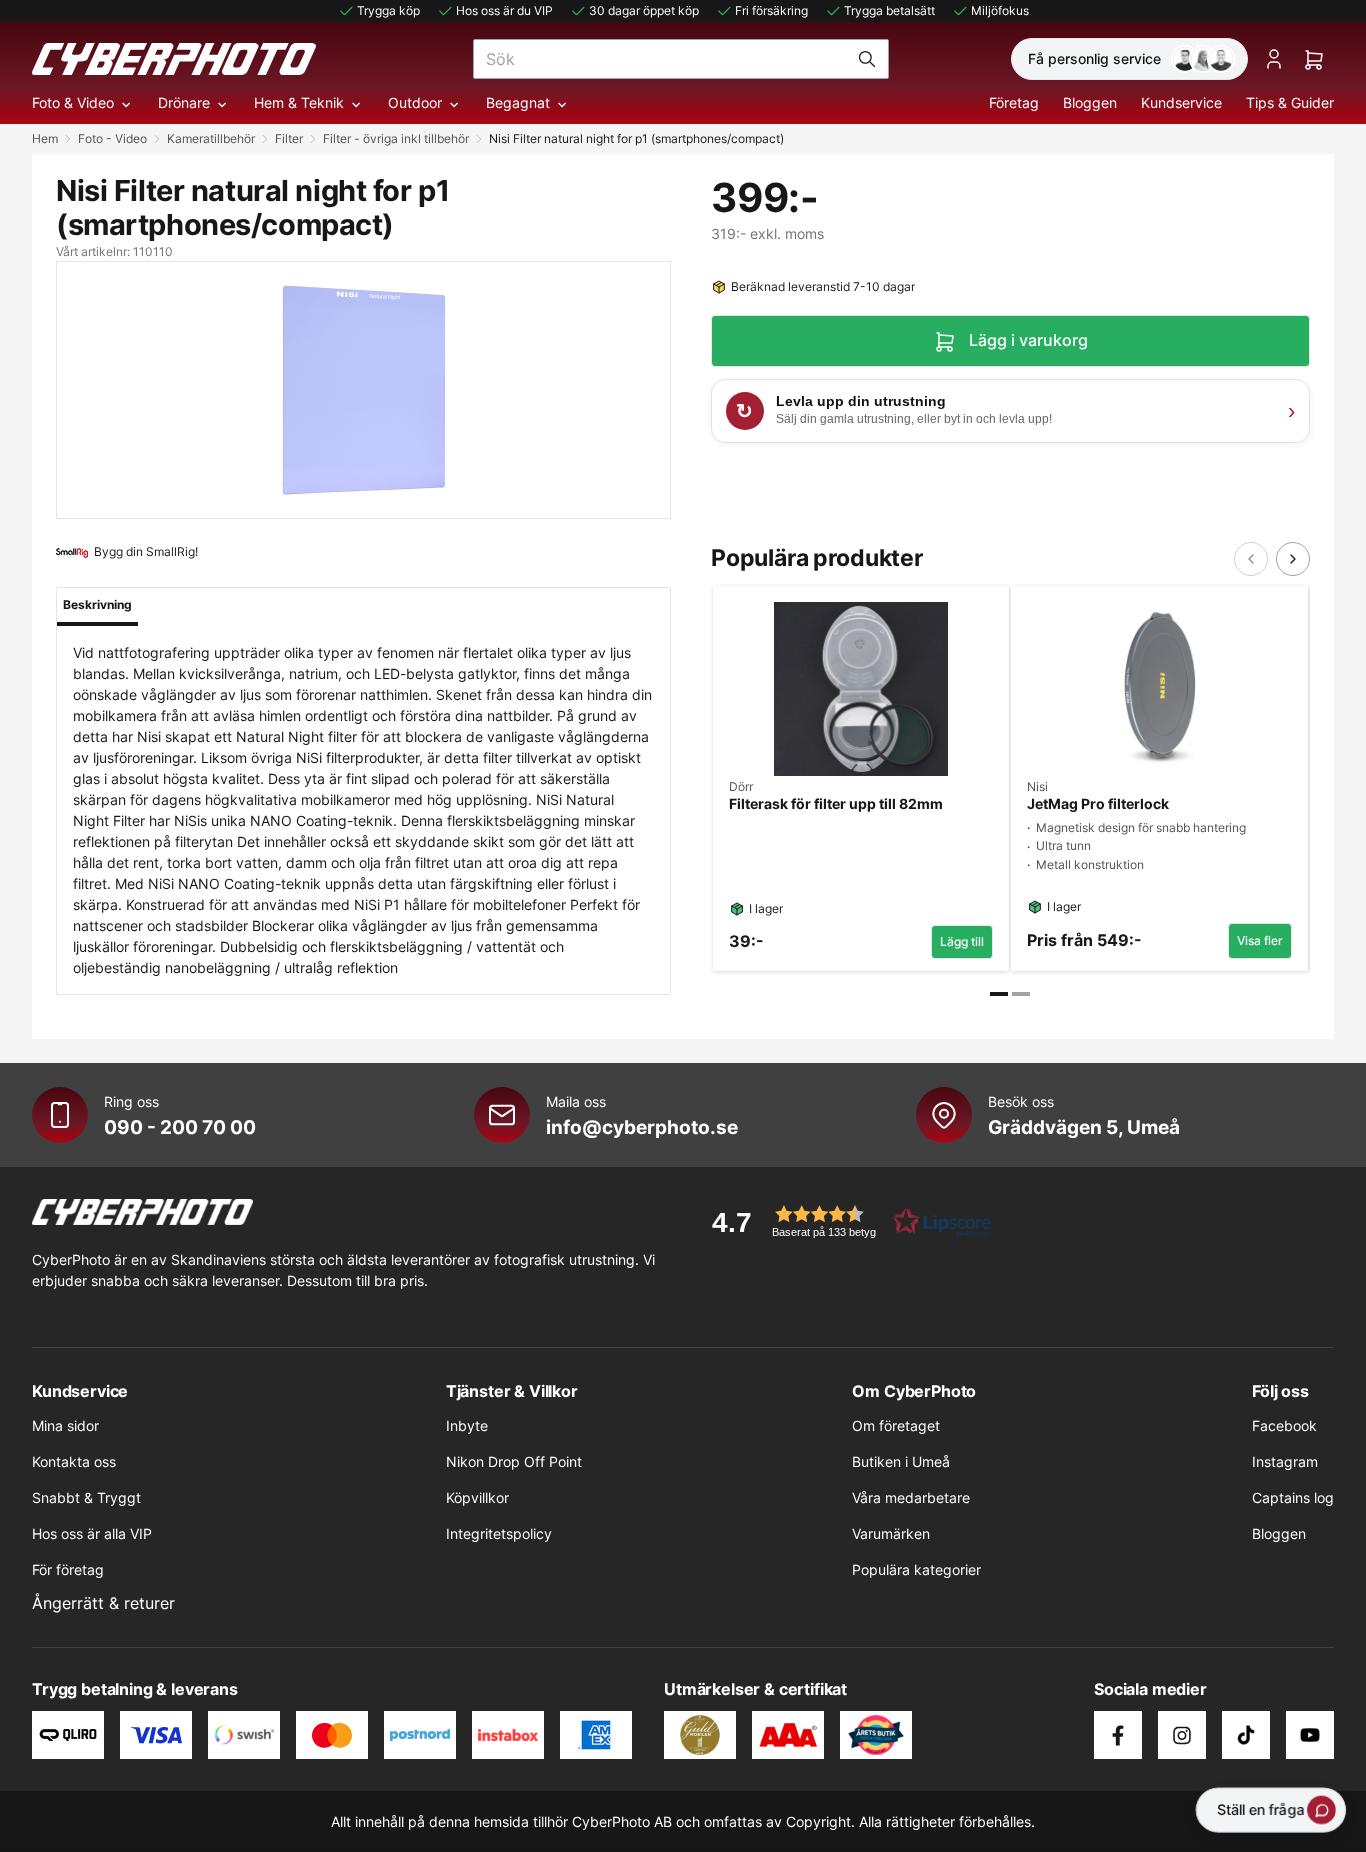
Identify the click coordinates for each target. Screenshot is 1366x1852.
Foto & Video (73, 102)
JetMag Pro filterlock (1098, 804)
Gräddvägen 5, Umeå (1084, 1127)
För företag (68, 1569)
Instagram (1285, 1461)
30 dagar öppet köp (644, 10)
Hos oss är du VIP (504, 10)
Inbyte (467, 1425)
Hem (45, 138)
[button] (845, 1221)
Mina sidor (65, 1425)
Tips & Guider (1290, 102)
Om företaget (896, 1425)
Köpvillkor (477, 1497)
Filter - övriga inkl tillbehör (396, 138)
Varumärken (891, 1533)
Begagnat (518, 102)
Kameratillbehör (211, 138)
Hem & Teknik (299, 102)
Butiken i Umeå (901, 1461)
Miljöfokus (1000, 10)
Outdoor (415, 102)
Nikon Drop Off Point (514, 1461)
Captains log (1293, 1497)
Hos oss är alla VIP (92, 1533)
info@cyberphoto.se (642, 1127)
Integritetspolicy (499, 1533)
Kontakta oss (74, 1461)
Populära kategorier (916, 1569)
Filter (289, 138)
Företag (1014, 102)
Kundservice (1181, 102)
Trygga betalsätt (889, 10)
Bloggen (1090, 102)
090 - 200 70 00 (180, 1127)
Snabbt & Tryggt (86, 1497)
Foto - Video (112, 138)
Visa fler (1260, 940)
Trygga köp (388, 10)
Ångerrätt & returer (103, 1603)
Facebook (1284, 1425)
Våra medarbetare (911, 1497)
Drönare (184, 102)
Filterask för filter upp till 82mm (836, 804)
